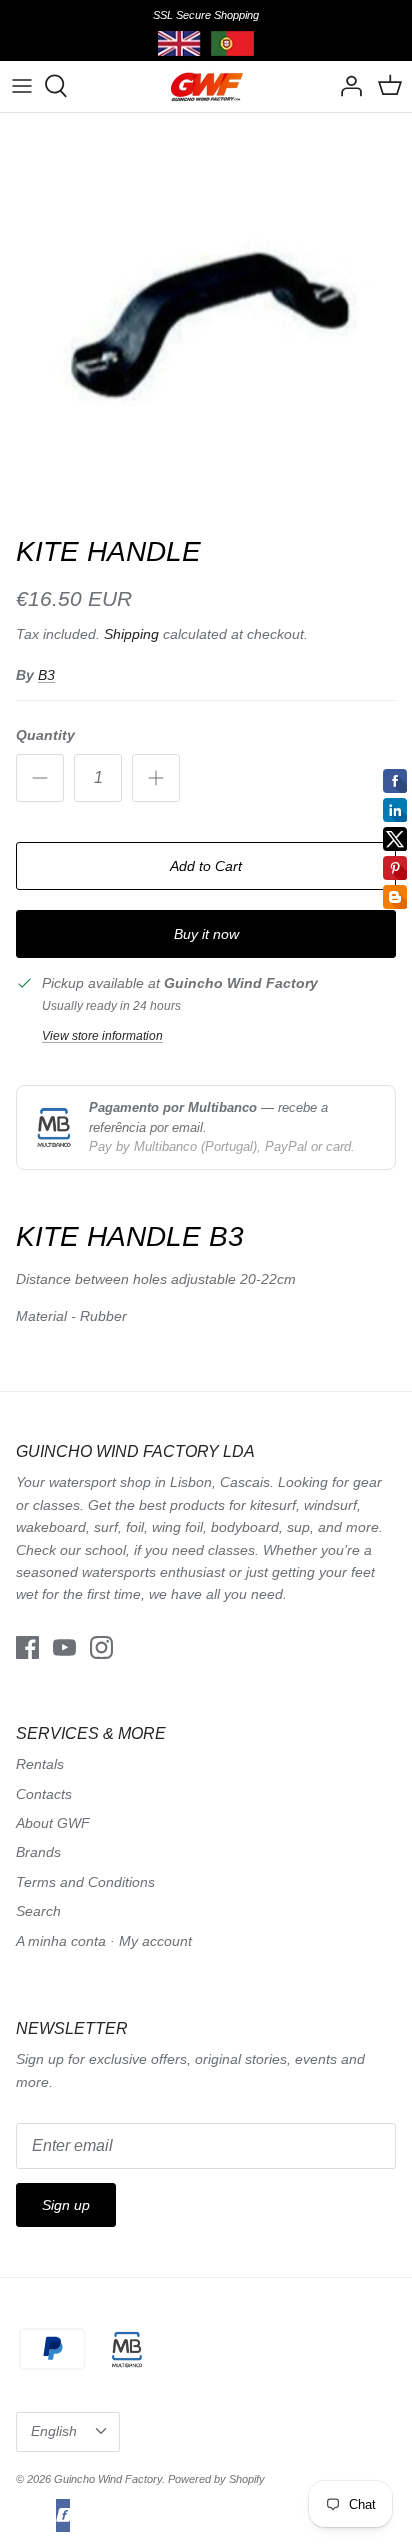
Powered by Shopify (216, 2479)
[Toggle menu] (22, 86)
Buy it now (206, 934)
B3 (46, 675)
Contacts (44, 1794)
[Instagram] (101, 1647)
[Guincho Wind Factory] (206, 86)
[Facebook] (27, 1647)
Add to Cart (206, 866)
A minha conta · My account (104, 1941)
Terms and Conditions (85, 1882)
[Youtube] (64, 1647)
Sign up (66, 2205)
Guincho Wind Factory (108, 2479)
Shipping (131, 634)
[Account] (346, 86)
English (54, 2431)
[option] (206, 319)
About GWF (53, 1823)
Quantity (45, 735)
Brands (38, 1852)
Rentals (40, 1764)
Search (38, 1911)
